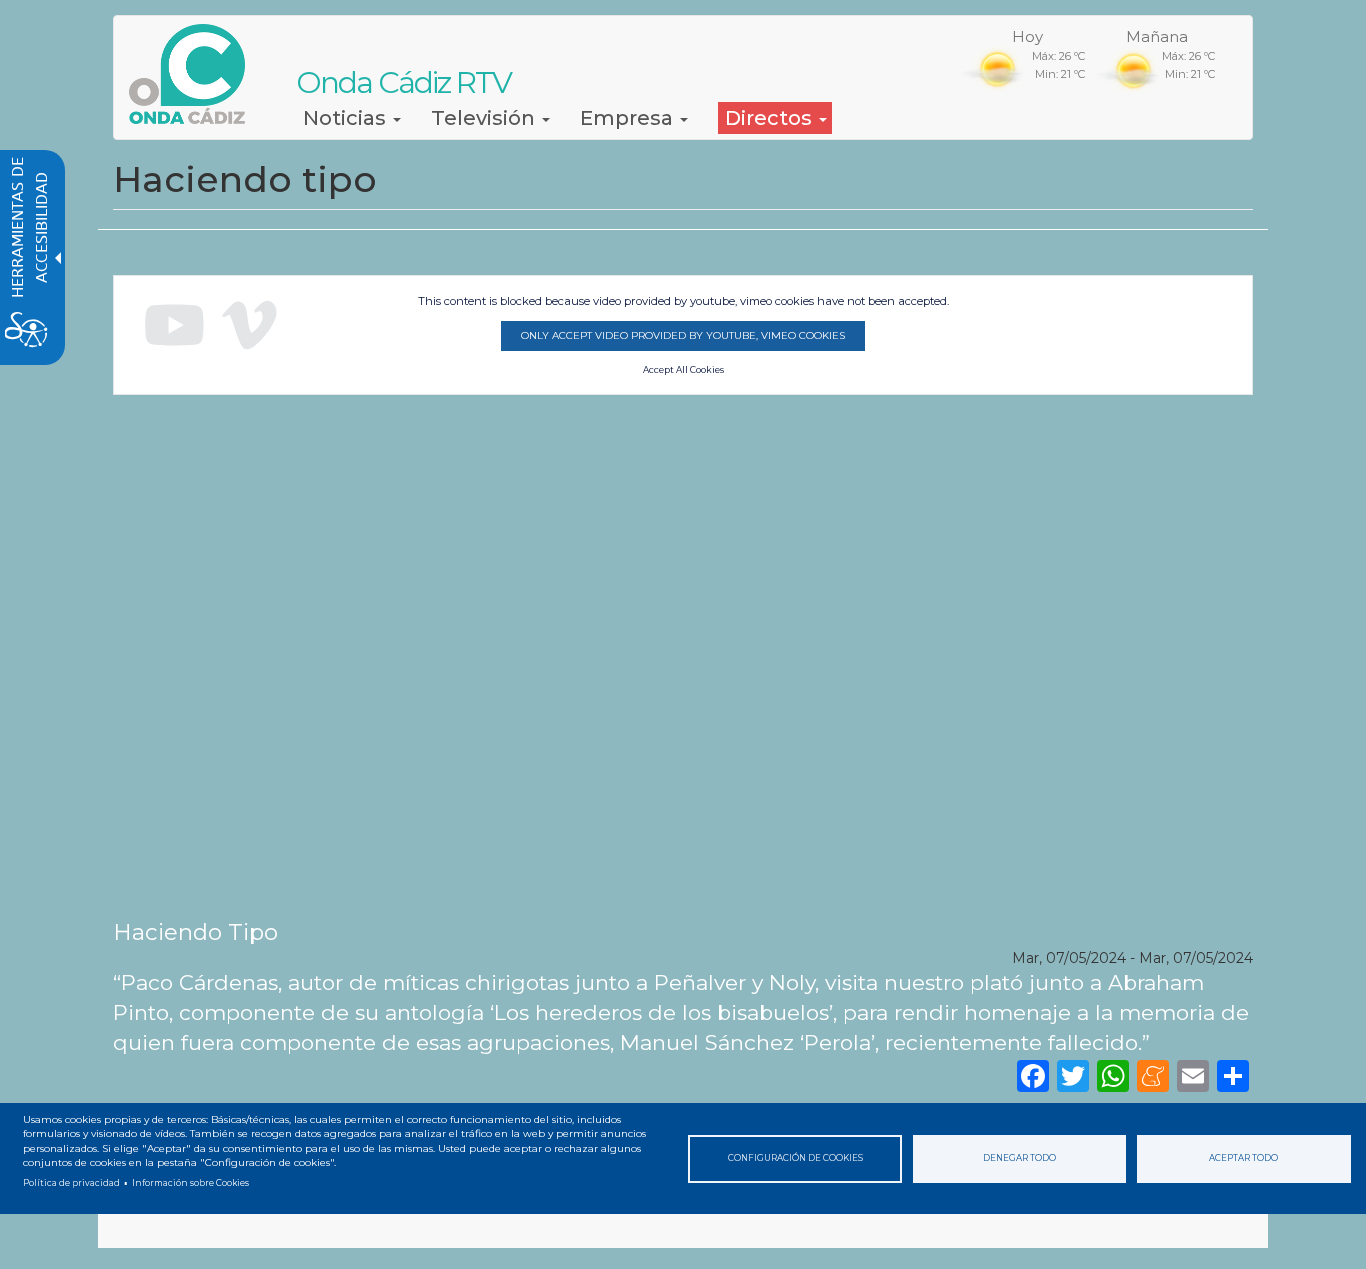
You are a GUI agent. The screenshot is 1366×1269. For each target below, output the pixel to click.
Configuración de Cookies (795, 1158)
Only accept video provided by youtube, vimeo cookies (683, 335)
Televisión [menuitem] (485, 118)
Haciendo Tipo (195, 932)
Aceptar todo (1243, 1158)
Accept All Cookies (683, 370)
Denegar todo (1019, 1158)
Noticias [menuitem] (347, 118)
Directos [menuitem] (771, 118)
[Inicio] (194, 74)
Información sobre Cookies (190, 1183)
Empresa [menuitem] (629, 118)
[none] (1233, 1075)
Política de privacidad (71, 1183)
